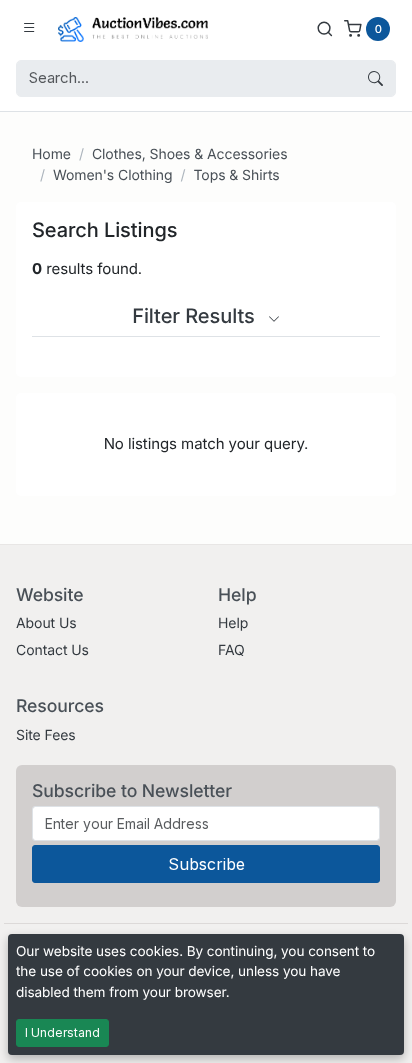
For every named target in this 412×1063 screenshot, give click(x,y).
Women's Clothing (113, 175)
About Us (46, 623)
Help (233, 623)
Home (51, 154)
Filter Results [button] (196, 316)
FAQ (231, 650)
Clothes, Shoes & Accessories (190, 154)
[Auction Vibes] (133, 28)
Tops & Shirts (236, 175)
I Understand (62, 1032)
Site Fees (46, 735)
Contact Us (52, 650)
